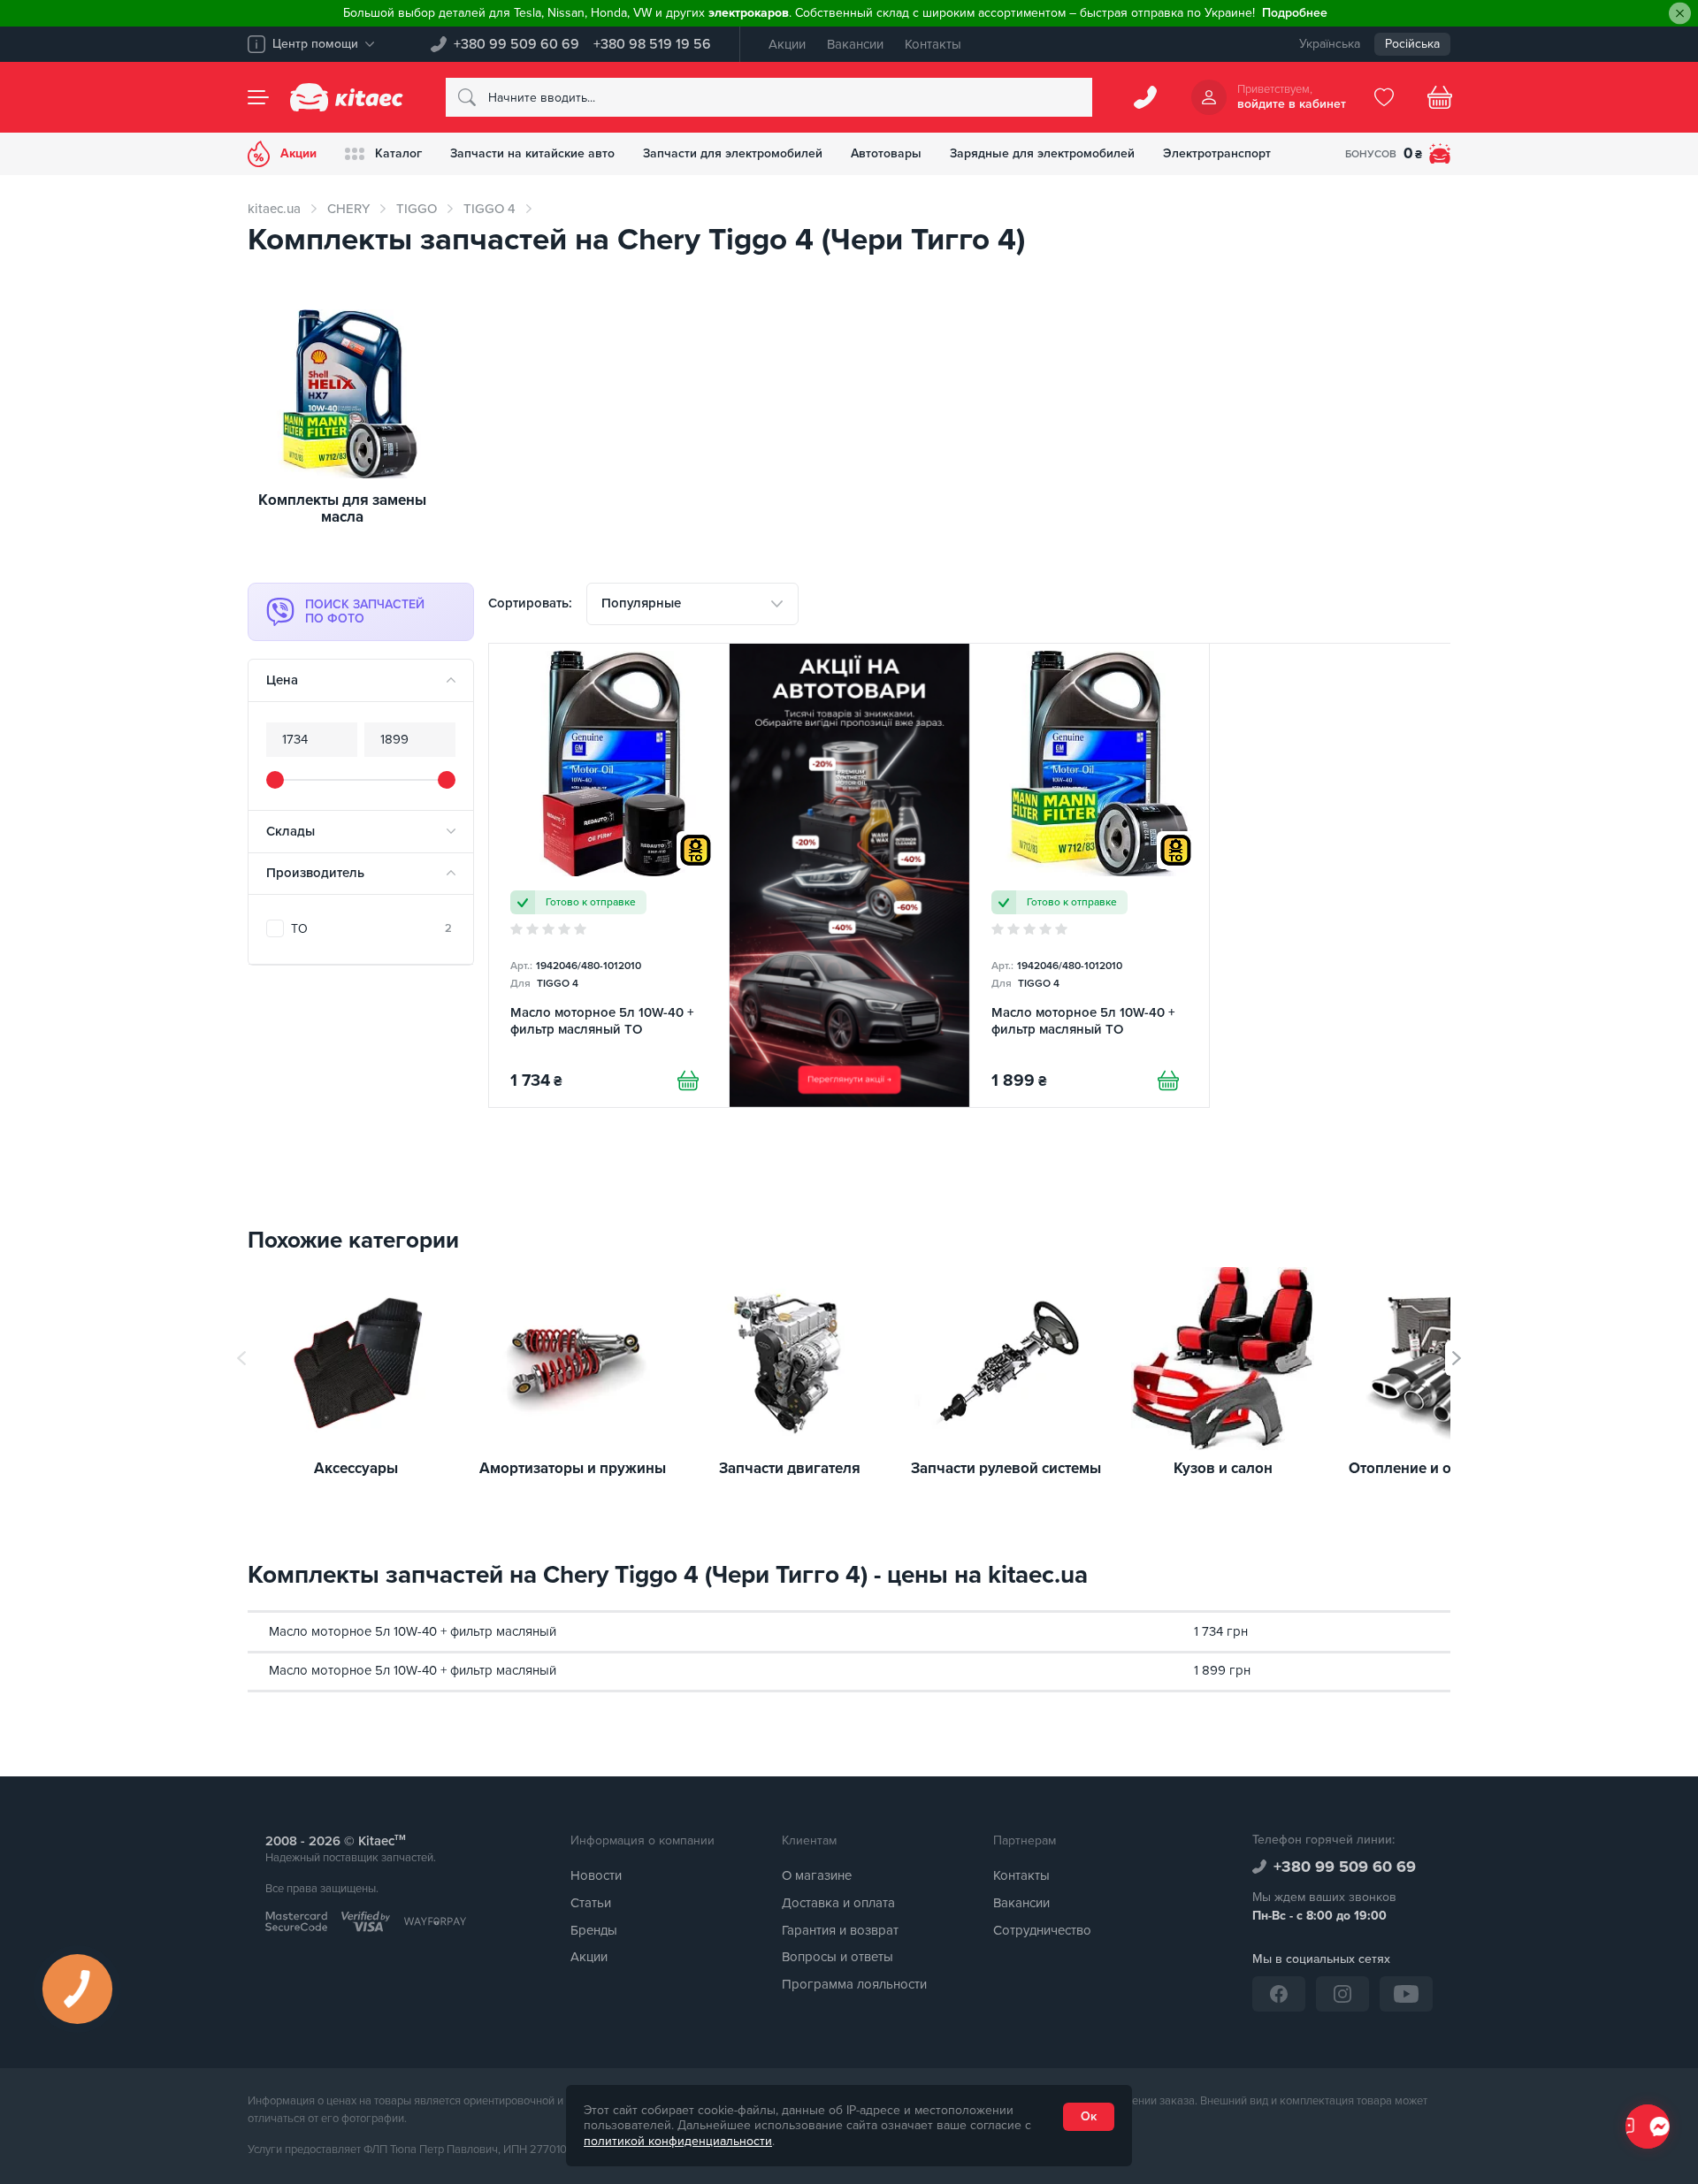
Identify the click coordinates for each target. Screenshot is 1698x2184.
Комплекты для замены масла (342, 509)
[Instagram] (1342, 1994)
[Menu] (258, 97)
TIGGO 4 (490, 209)
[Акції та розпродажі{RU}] (849, 875)
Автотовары (886, 153)
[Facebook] (1279, 1994)
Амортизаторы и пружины (573, 1469)
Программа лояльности (854, 1984)
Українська (1330, 44)
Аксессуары (356, 1469)
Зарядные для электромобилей (1042, 153)
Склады (291, 831)
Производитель (315, 873)
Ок (1089, 2116)
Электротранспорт (1217, 153)
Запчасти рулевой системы (1006, 1469)
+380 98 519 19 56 (652, 44)
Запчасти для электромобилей (733, 153)
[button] (1457, 1358)
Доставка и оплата (838, 1903)
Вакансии (855, 44)
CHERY (348, 209)
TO (371, 929)
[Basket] (1440, 97)
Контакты (933, 44)
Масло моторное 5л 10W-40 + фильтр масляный (413, 1631)
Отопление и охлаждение (1439, 1469)
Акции (787, 44)
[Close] (1680, 14)
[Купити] (688, 1081)
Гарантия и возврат (840, 1930)
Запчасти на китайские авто (532, 153)
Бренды (594, 1930)
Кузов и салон (1223, 1469)
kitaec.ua (274, 209)
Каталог (398, 153)
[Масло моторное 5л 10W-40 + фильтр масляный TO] (609, 875)
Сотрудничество (1042, 1930)
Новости (596, 1875)
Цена (282, 680)
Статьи (591, 1903)
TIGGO (417, 209)
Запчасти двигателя (790, 1469)
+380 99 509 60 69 (516, 44)
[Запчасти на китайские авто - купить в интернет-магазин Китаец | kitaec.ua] (347, 97)
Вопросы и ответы (838, 1957)
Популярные (641, 603)
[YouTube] (1406, 1994)
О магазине (817, 1875)
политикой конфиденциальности (678, 2141)
